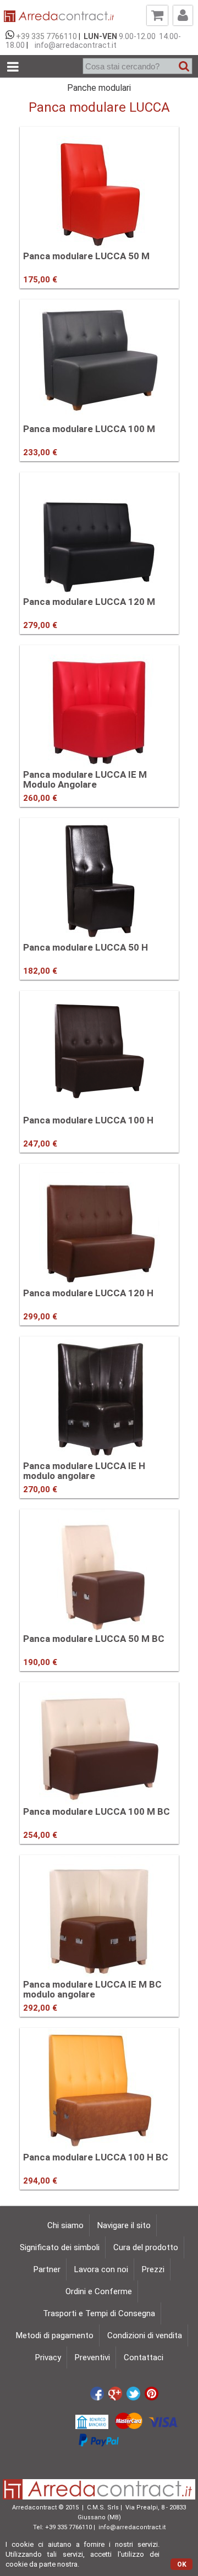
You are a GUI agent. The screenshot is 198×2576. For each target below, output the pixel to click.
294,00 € (40, 2181)
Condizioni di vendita (145, 2335)
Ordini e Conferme (99, 2291)
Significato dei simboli (60, 2247)
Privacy (48, 2357)
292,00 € (40, 2008)
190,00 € (40, 1662)
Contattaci (144, 2357)
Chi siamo (65, 2225)
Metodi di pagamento (55, 2335)
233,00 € (40, 452)
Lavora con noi (101, 2269)
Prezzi (153, 2269)
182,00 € (40, 971)
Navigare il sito (124, 2225)
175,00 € (40, 280)
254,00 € (40, 1835)
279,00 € (40, 625)
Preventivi (92, 2357)
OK (182, 2564)
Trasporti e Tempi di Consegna (99, 2313)
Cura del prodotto (146, 2247)
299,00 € (40, 1317)
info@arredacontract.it (74, 45)
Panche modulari (99, 88)
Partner (47, 2269)
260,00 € (40, 798)
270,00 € (40, 1489)
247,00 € (40, 1144)
